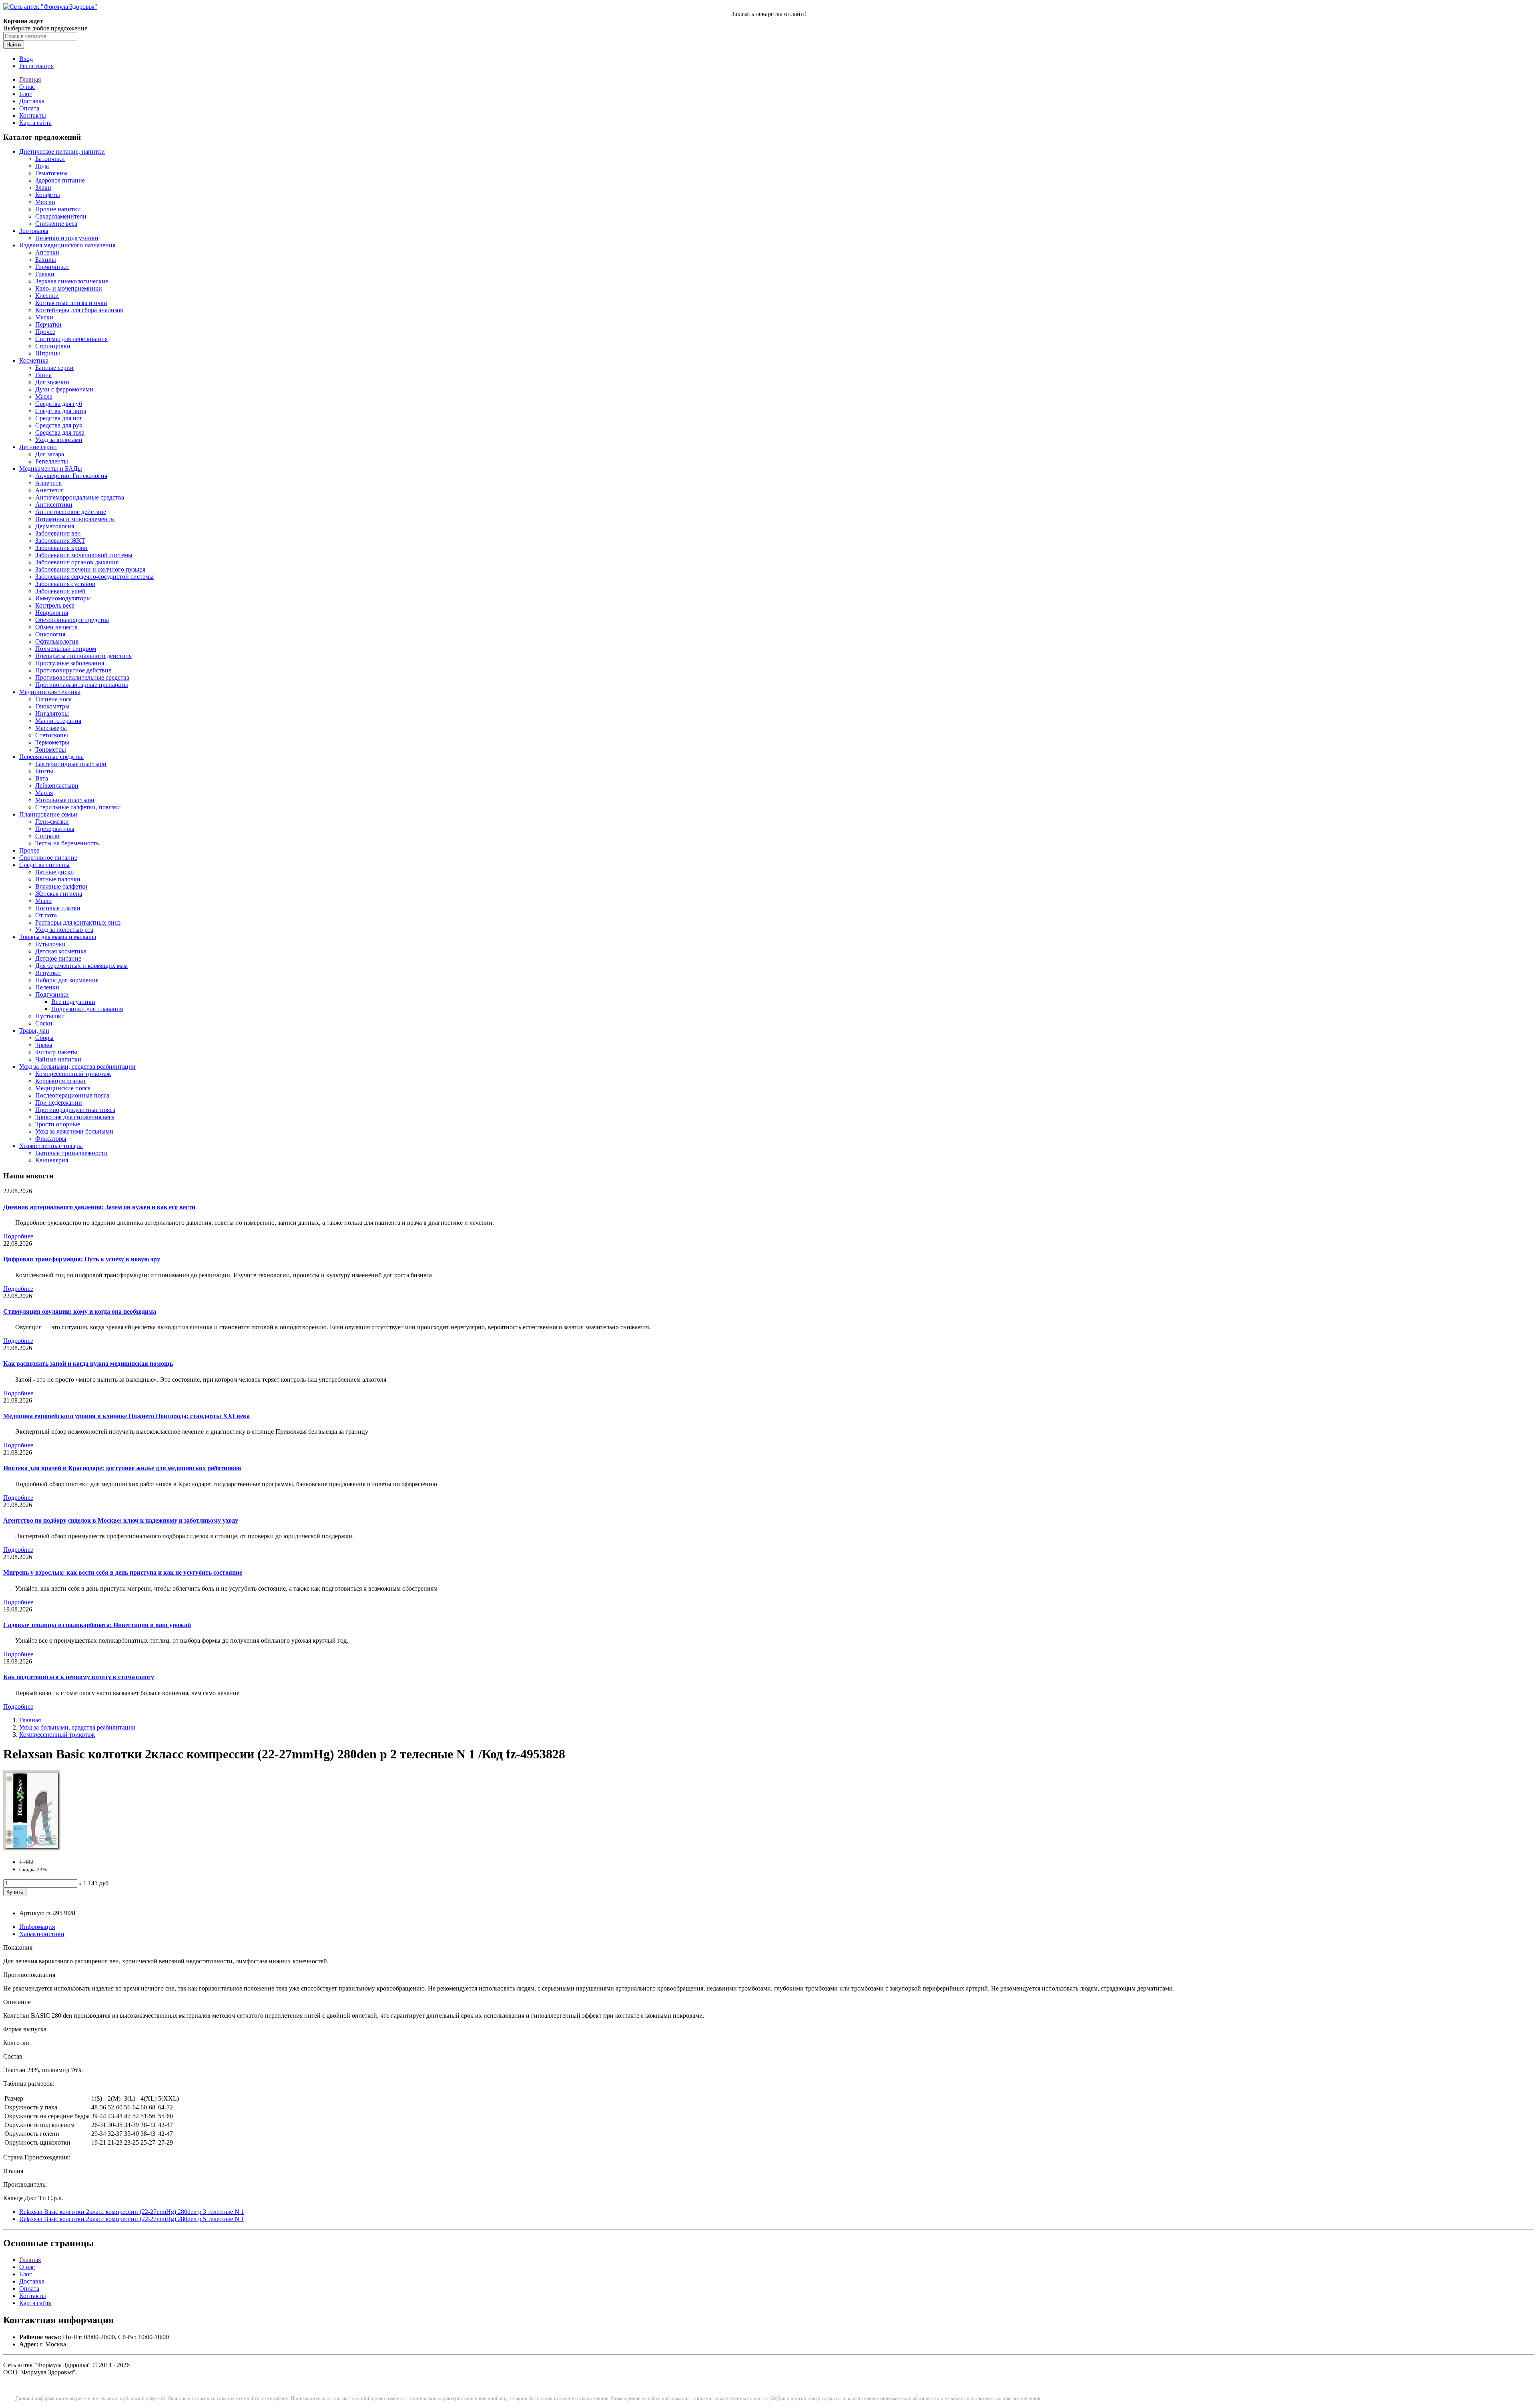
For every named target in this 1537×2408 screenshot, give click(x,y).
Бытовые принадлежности (71, 1153)
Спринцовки (53, 346)
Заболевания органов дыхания (77, 562)
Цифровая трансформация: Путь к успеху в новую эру (82, 1259)
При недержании (59, 1103)
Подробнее (18, 1236)
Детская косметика (61, 951)
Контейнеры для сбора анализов (79, 310)
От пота (46, 915)
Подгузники (52, 994)
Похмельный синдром (66, 649)
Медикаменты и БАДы (51, 469)
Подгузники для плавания (87, 1009)
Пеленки (47, 987)
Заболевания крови (61, 548)
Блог (26, 94)
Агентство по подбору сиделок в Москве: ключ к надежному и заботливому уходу (121, 1520)
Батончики (50, 159)
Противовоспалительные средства (82, 677)
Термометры (52, 742)
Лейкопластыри (57, 786)
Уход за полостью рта (64, 930)
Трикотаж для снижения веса (75, 1117)
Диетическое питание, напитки (62, 152)
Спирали (47, 836)
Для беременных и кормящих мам (81, 966)
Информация (37, 1927)
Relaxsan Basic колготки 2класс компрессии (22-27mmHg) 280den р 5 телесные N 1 (132, 2219)
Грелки (45, 274)
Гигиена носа (53, 699)
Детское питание (58, 958)
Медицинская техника (50, 692)
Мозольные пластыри (65, 800)
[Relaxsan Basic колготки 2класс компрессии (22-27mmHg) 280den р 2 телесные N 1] (32, 1848)
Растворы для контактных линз (78, 922)
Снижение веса (56, 224)
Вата (42, 778)
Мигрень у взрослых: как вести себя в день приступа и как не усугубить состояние (123, 1572)
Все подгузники (73, 1002)
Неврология (52, 613)
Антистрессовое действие (71, 512)
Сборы (44, 1038)
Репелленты (52, 461)
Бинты (44, 771)
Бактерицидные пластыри (71, 764)
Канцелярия (52, 1160)
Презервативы (55, 829)
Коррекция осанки (60, 1081)
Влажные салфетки (61, 886)
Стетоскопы (52, 735)
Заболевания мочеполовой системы (84, 555)
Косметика (34, 360)
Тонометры (51, 749)
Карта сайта (35, 123)
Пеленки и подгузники (67, 238)
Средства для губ (59, 404)
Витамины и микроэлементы (75, 519)
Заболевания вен (58, 533)
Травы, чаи (34, 1030)
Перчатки (48, 324)
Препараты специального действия (83, 656)
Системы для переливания (71, 339)
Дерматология (55, 526)
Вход (26, 59)
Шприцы (48, 353)
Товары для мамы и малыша (58, 937)
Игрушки (48, 973)
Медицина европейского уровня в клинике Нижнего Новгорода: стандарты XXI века (126, 1416)
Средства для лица (61, 411)
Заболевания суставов (65, 584)
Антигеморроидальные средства (80, 497)
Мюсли (45, 202)
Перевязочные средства (51, 757)
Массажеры (51, 728)
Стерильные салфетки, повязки (78, 807)
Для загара (50, 454)
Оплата (29, 108)
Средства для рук (59, 425)
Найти (14, 45)
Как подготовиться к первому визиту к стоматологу (79, 1677)
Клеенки (47, 296)
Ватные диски (55, 872)
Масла (44, 396)
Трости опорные (58, 1124)
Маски (44, 317)
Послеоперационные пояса (72, 1095)
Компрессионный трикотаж (73, 1074)
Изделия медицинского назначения (67, 245)
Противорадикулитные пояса (75, 1110)
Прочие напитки (58, 209)
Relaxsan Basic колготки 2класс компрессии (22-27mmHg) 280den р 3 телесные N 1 (132, 2212)
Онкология (50, 634)
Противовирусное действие (73, 670)
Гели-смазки (52, 822)
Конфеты (48, 195)
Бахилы (46, 260)
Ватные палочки (58, 879)
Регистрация (36, 66)
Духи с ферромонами (64, 389)
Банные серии (54, 368)
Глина (43, 375)
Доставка (32, 101)
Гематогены (51, 173)
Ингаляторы (52, 713)
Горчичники (52, 267)
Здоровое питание (60, 180)
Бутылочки (50, 944)
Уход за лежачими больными (74, 1131)
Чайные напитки (58, 1059)
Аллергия (48, 483)
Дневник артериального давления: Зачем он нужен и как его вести (99, 1207)
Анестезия (49, 490)
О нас (27, 87)
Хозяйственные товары (51, 1146)
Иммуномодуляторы (63, 598)
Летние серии (38, 447)
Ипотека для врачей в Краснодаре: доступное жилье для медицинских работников (122, 1468)
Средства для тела (60, 432)
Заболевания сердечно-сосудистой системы (94, 577)
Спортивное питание (48, 858)
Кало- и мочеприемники (69, 288)
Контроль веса (55, 605)
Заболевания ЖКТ (60, 541)
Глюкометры (52, 706)
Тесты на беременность (67, 843)
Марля (44, 793)
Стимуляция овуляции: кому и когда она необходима (80, 1311)
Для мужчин (52, 382)
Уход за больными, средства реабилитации (77, 1067)
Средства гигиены (44, 865)
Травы (44, 1045)
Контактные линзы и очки (71, 303)
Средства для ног (59, 418)
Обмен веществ (56, 627)
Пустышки (50, 1016)
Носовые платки (58, 908)
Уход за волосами (59, 440)
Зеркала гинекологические (72, 281)
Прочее (45, 332)
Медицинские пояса (63, 1088)
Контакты (33, 115)
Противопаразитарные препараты (82, 685)
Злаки (43, 188)
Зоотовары (34, 231)
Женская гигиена (59, 894)
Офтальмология (57, 641)
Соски (44, 1023)
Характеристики (42, 1934)
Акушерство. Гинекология (71, 476)
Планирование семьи (48, 814)
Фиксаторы (51, 1139)
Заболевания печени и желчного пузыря (90, 569)
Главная (30, 79)
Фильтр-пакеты (56, 1052)
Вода (42, 166)
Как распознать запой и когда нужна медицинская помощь (88, 1364)
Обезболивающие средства (72, 620)
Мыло (43, 901)
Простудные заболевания (70, 663)
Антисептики (54, 505)
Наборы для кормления (67, 980)
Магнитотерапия (58, 721)
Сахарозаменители (61, 216)
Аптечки (47, 252)
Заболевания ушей (60, 591)
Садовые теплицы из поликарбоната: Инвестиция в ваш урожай (97, 1625)
